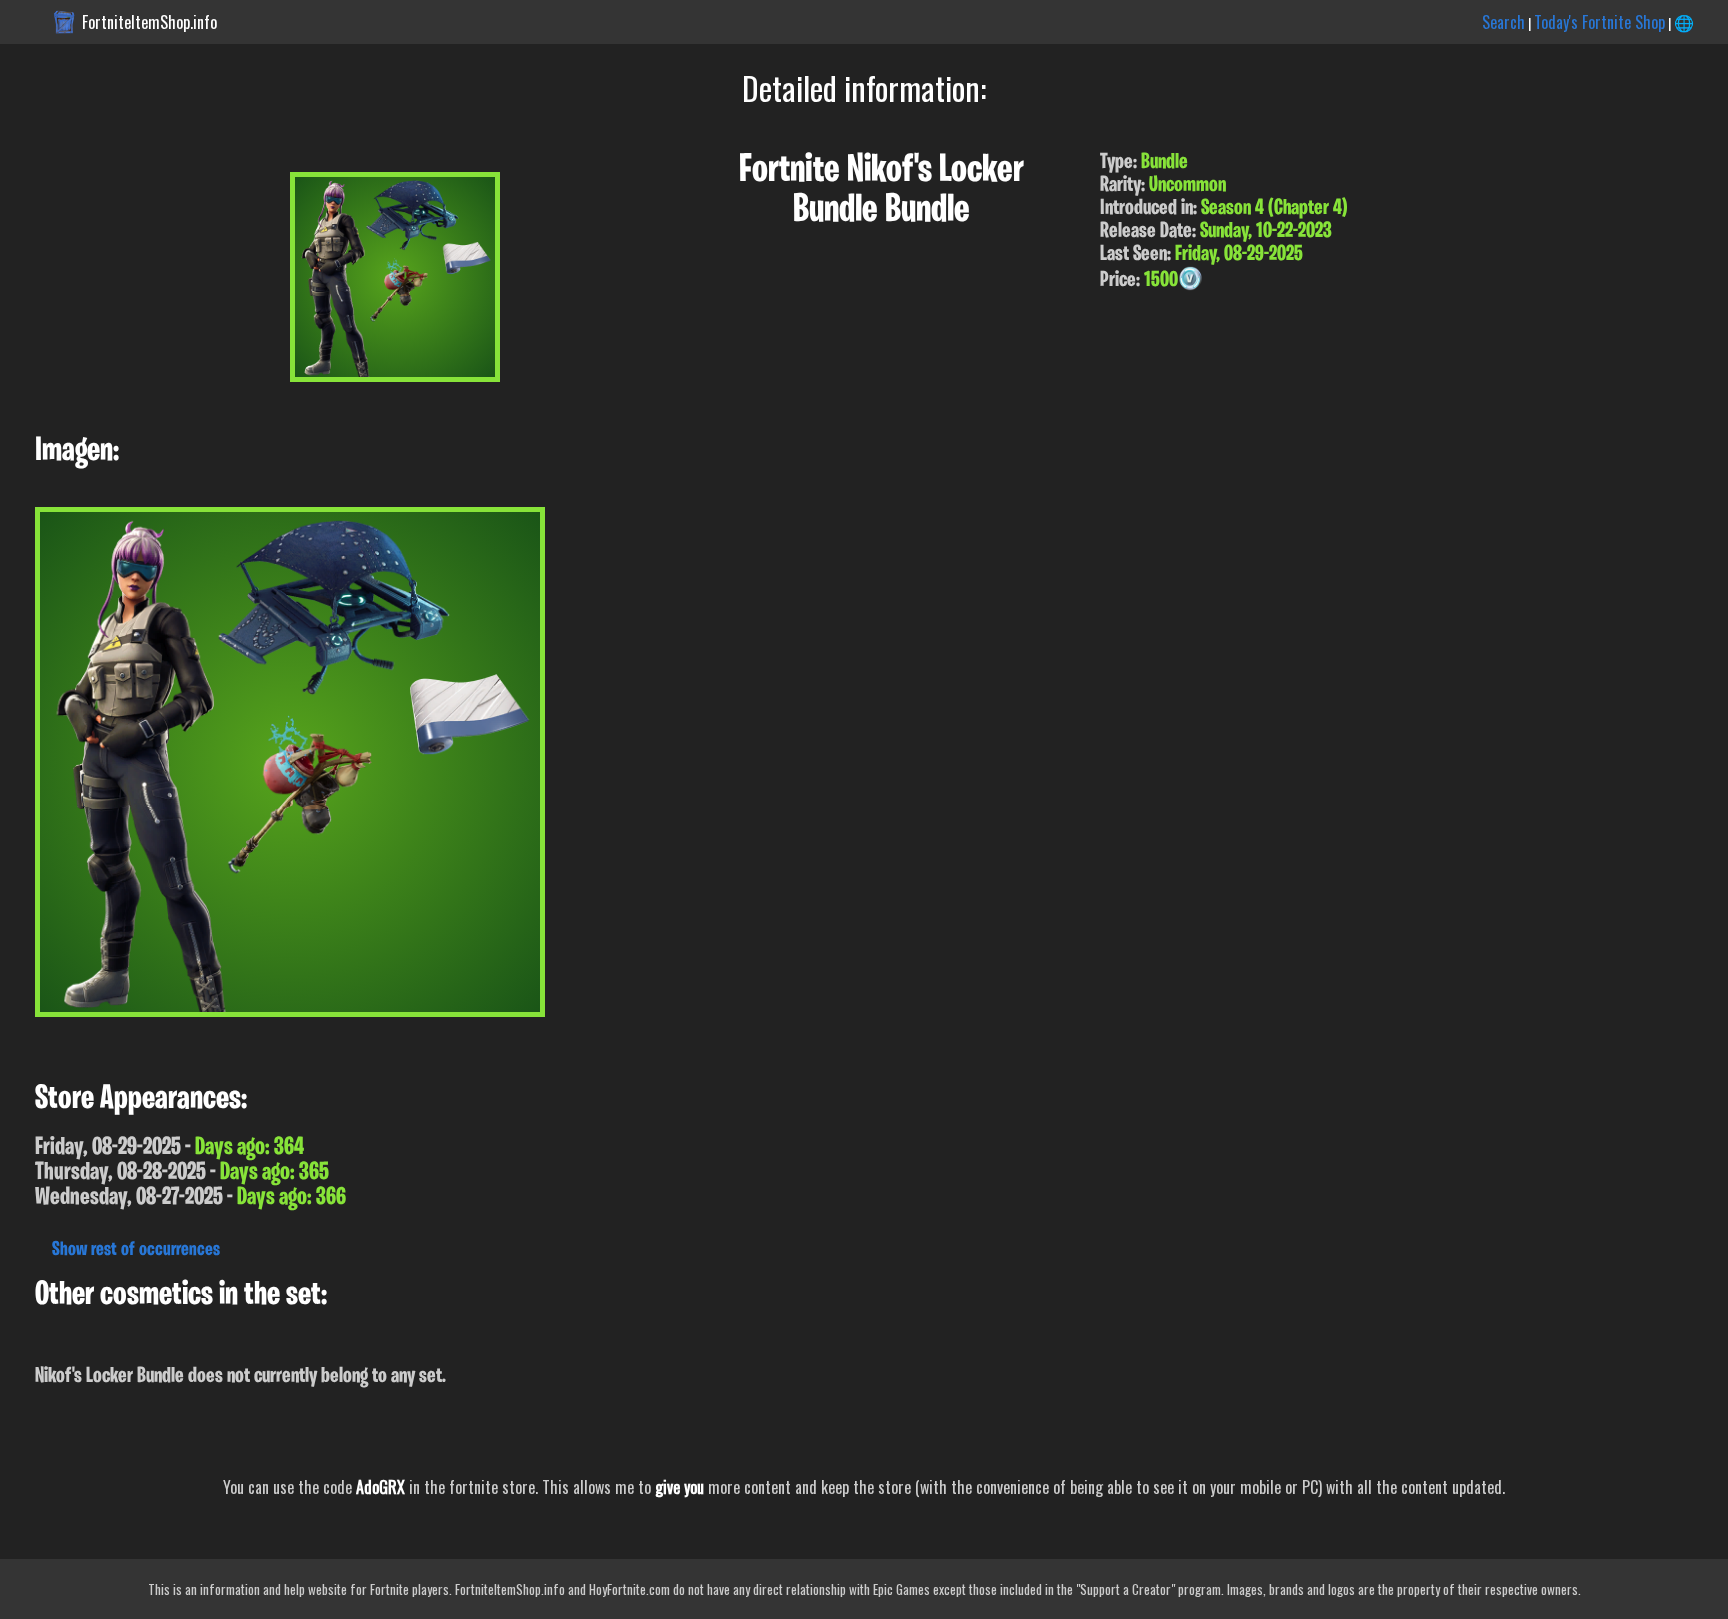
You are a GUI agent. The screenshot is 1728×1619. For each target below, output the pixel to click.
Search (1503, 22)
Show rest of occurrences (136, 1250)
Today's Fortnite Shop (1599, 22)
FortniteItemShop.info (149, 22)
